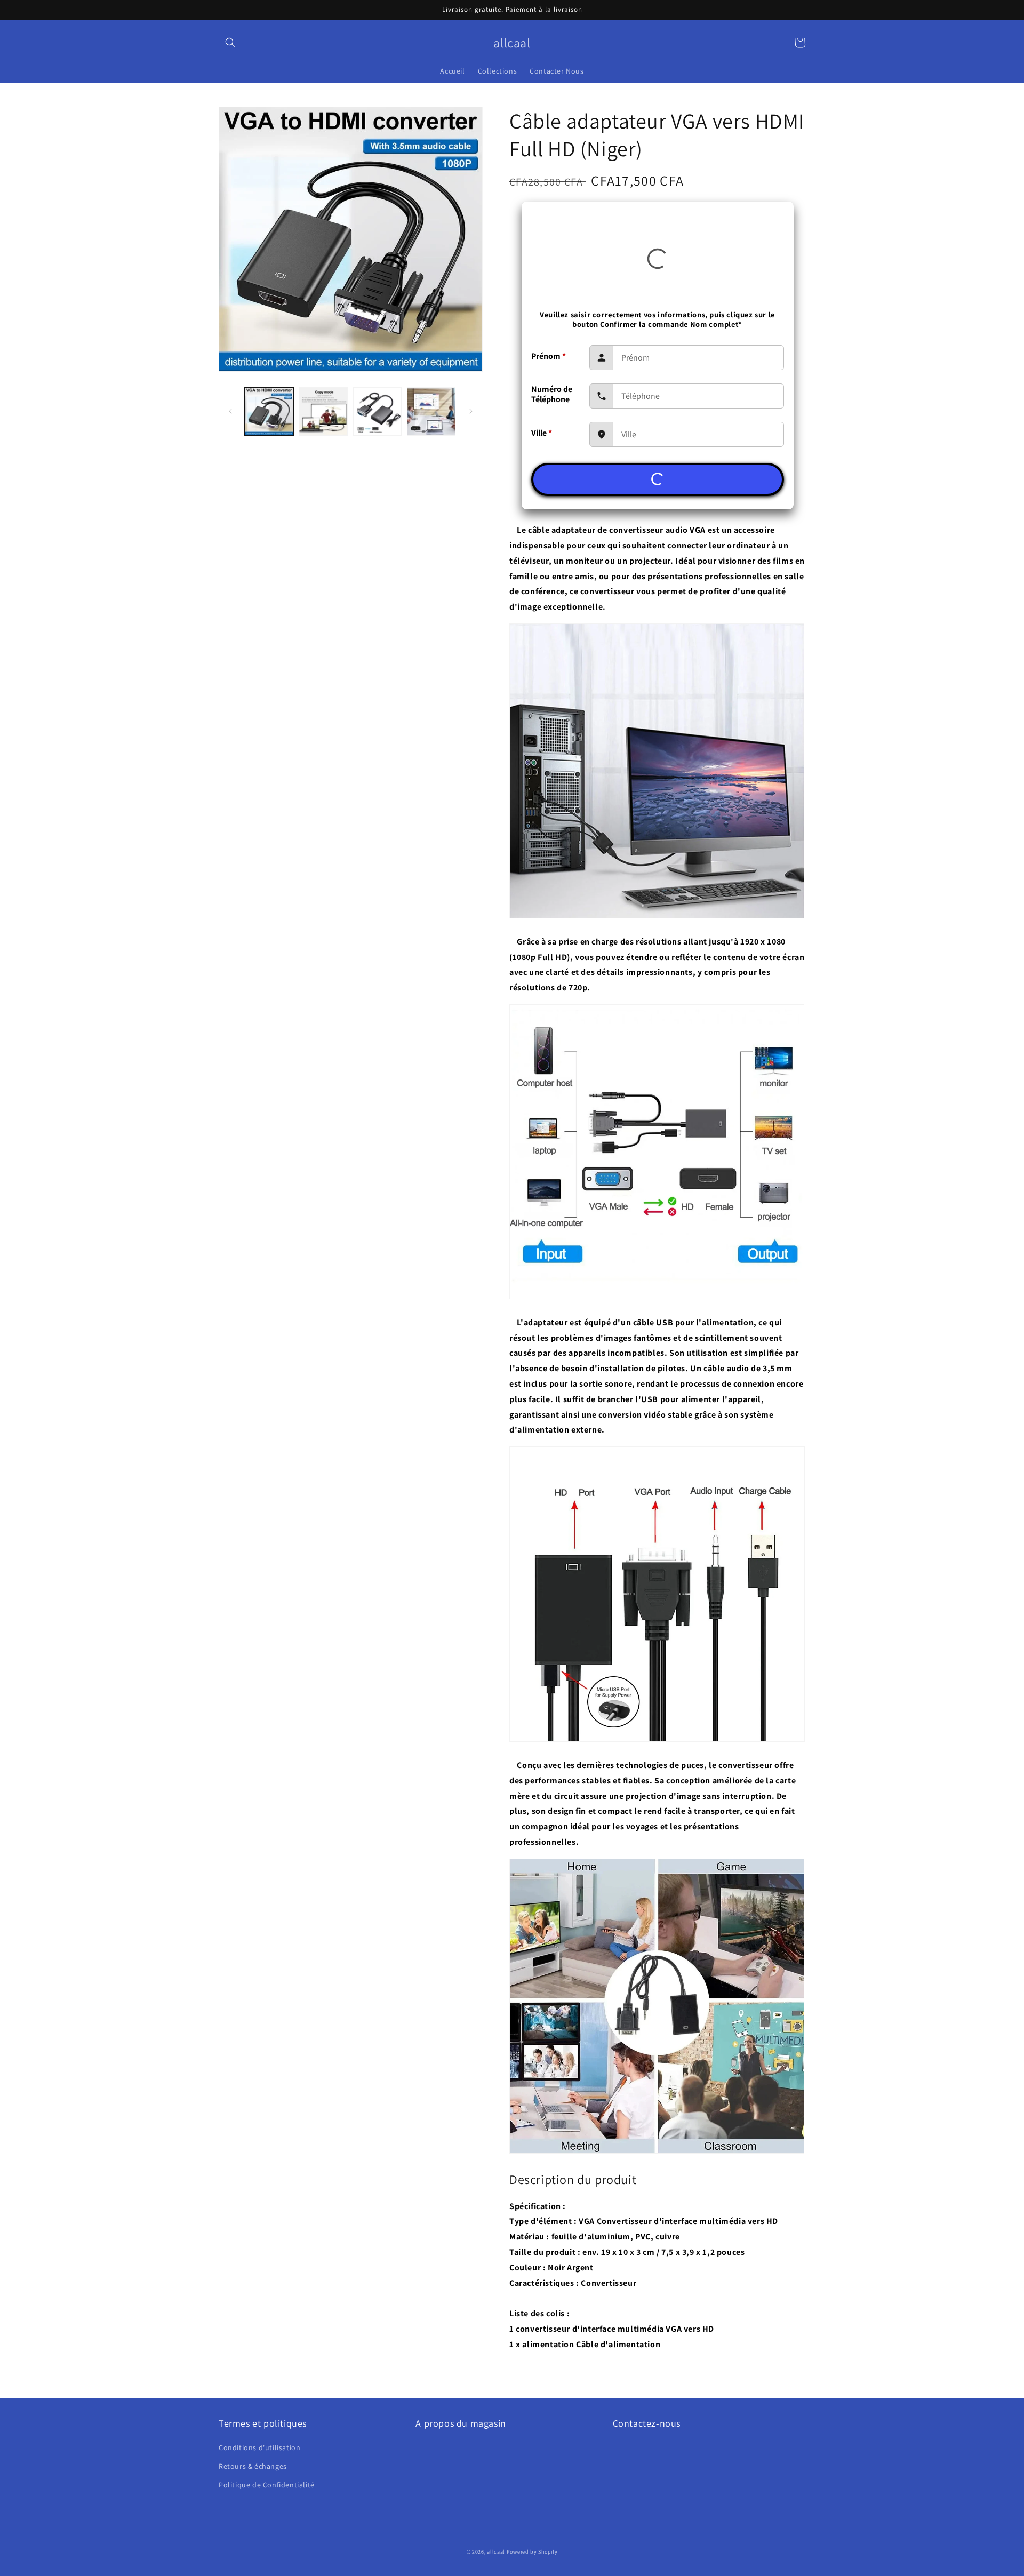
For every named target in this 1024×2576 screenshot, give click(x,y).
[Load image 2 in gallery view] (323, 411)
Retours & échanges (253, 2466)
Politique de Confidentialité (267, 2485)
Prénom (549, 356)
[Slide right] (471, 411)
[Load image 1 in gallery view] (269, 411)
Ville (542, 433)
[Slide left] (230, 411)
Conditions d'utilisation (259, 2447)
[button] (230, 43)
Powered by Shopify (532, 2552)
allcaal (496, 2552)
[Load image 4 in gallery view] (431, 411)
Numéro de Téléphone (552, 394)
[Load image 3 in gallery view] (377, 411)
